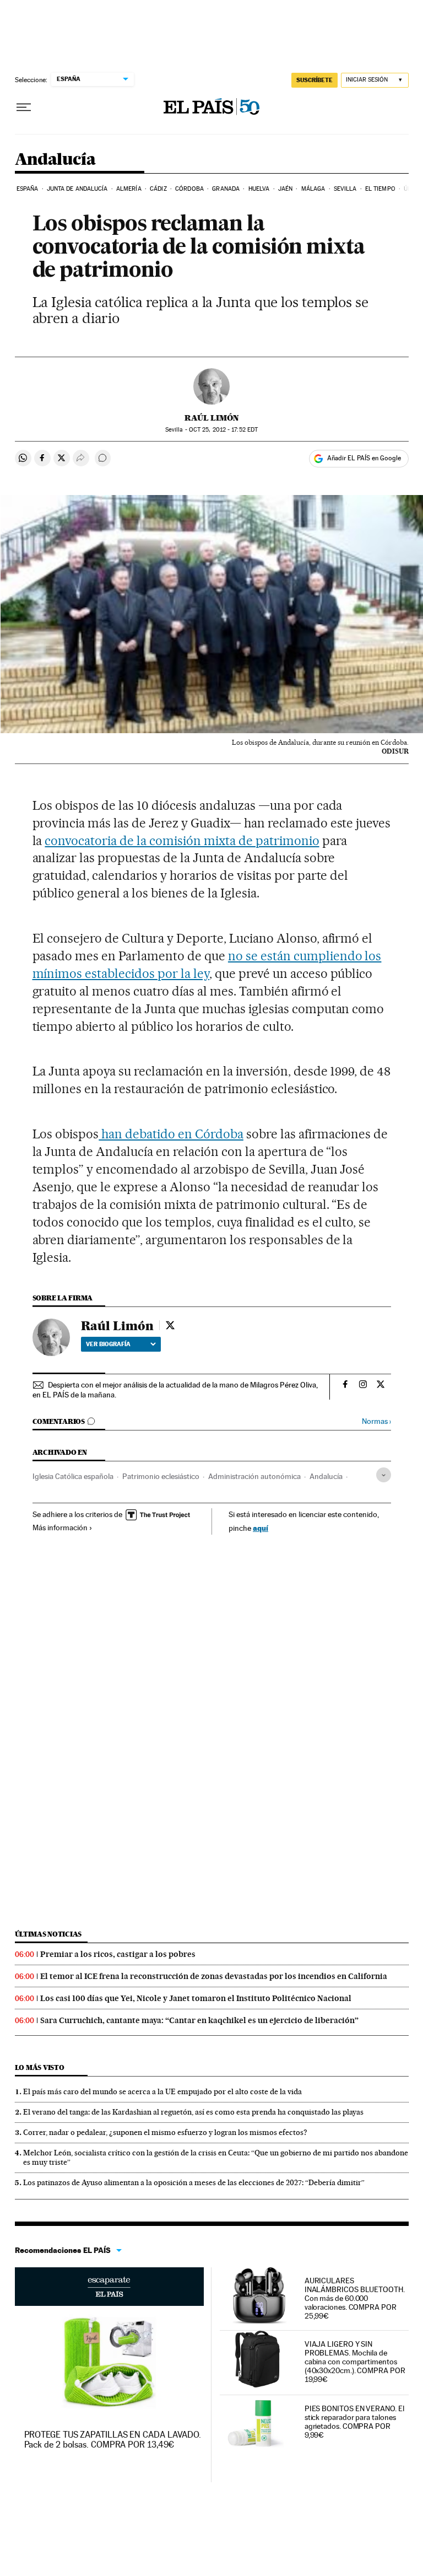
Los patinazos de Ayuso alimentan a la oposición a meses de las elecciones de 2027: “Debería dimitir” (194, 2182)
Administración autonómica (254, 1476)
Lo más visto (40, 2067)
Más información (60, 1528)
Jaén (285, 189)
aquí (261, 1528)
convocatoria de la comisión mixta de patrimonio (182, 841)
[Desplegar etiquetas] (384, 1475)
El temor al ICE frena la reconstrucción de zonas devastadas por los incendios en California (214, 1976)
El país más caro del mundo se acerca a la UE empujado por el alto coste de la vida (162, 2091)
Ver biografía (108, 1344)
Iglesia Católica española (73, 1476)
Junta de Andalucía (77, 189)
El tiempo (380, 189)
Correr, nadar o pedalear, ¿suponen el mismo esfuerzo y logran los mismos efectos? (165, 2132)
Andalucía (55, 160)
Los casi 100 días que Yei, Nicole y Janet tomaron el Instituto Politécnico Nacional (196, 1998)
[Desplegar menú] (24, 107)
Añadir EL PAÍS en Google (364, 458)
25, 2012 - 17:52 (223, 430)
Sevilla (345, 189)
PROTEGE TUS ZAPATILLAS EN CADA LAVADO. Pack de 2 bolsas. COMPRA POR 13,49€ (113, 2440)
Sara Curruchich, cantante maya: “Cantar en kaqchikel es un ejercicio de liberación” (199, 2020)
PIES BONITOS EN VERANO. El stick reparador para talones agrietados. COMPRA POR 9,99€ (354, 2422)
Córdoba (189, 189)
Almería (129, 189)
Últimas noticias (48, 1934)
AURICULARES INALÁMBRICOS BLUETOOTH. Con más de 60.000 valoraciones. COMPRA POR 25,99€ (355, 2298)
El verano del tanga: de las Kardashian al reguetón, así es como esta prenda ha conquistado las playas (193, 2112)
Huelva (259, 189)
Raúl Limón (212, 418)
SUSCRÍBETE (314, 80)
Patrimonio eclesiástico (161, 1476)
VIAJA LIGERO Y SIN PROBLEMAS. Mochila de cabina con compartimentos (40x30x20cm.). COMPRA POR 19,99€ (355, 2362)
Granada (226, 189)
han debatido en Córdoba (171, 1134)
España (28, 189)
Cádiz (158, 189)
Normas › (376, 1421)
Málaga (313, 189)
